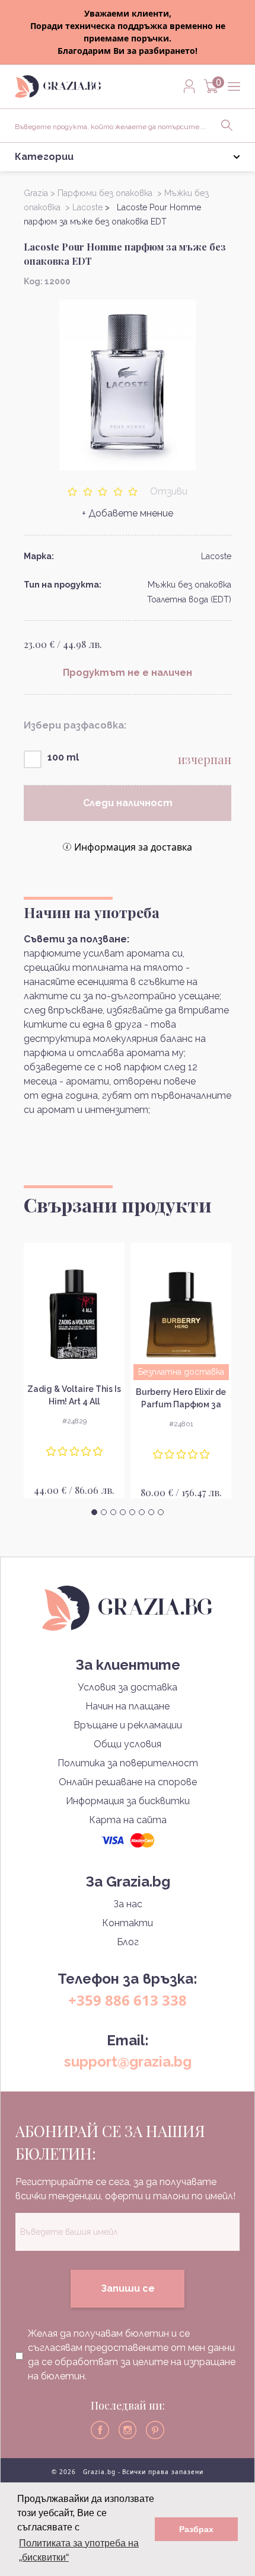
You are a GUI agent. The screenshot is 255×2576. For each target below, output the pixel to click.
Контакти (128, 1923)
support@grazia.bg (128, 2062)
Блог (128, 1942)
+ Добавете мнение (128, 513)
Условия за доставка (128, 1687)
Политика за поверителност (128, 1763)
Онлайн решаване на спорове (128, 1782)
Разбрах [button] (196, 2529)
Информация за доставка (133, 847)
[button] (94, 1512)
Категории (44, 157)
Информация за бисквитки (128, 1801)
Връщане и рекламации (128, 1725)
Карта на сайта (128, 1820)
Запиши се (128, 2288)
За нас (128, 1904)
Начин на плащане (128, 1706)
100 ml (63, 757)
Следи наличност (128, 803)
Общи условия (128, 1744)
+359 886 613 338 (128, 2000)
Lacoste (216, 556)
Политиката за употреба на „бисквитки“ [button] (79, 2550)
